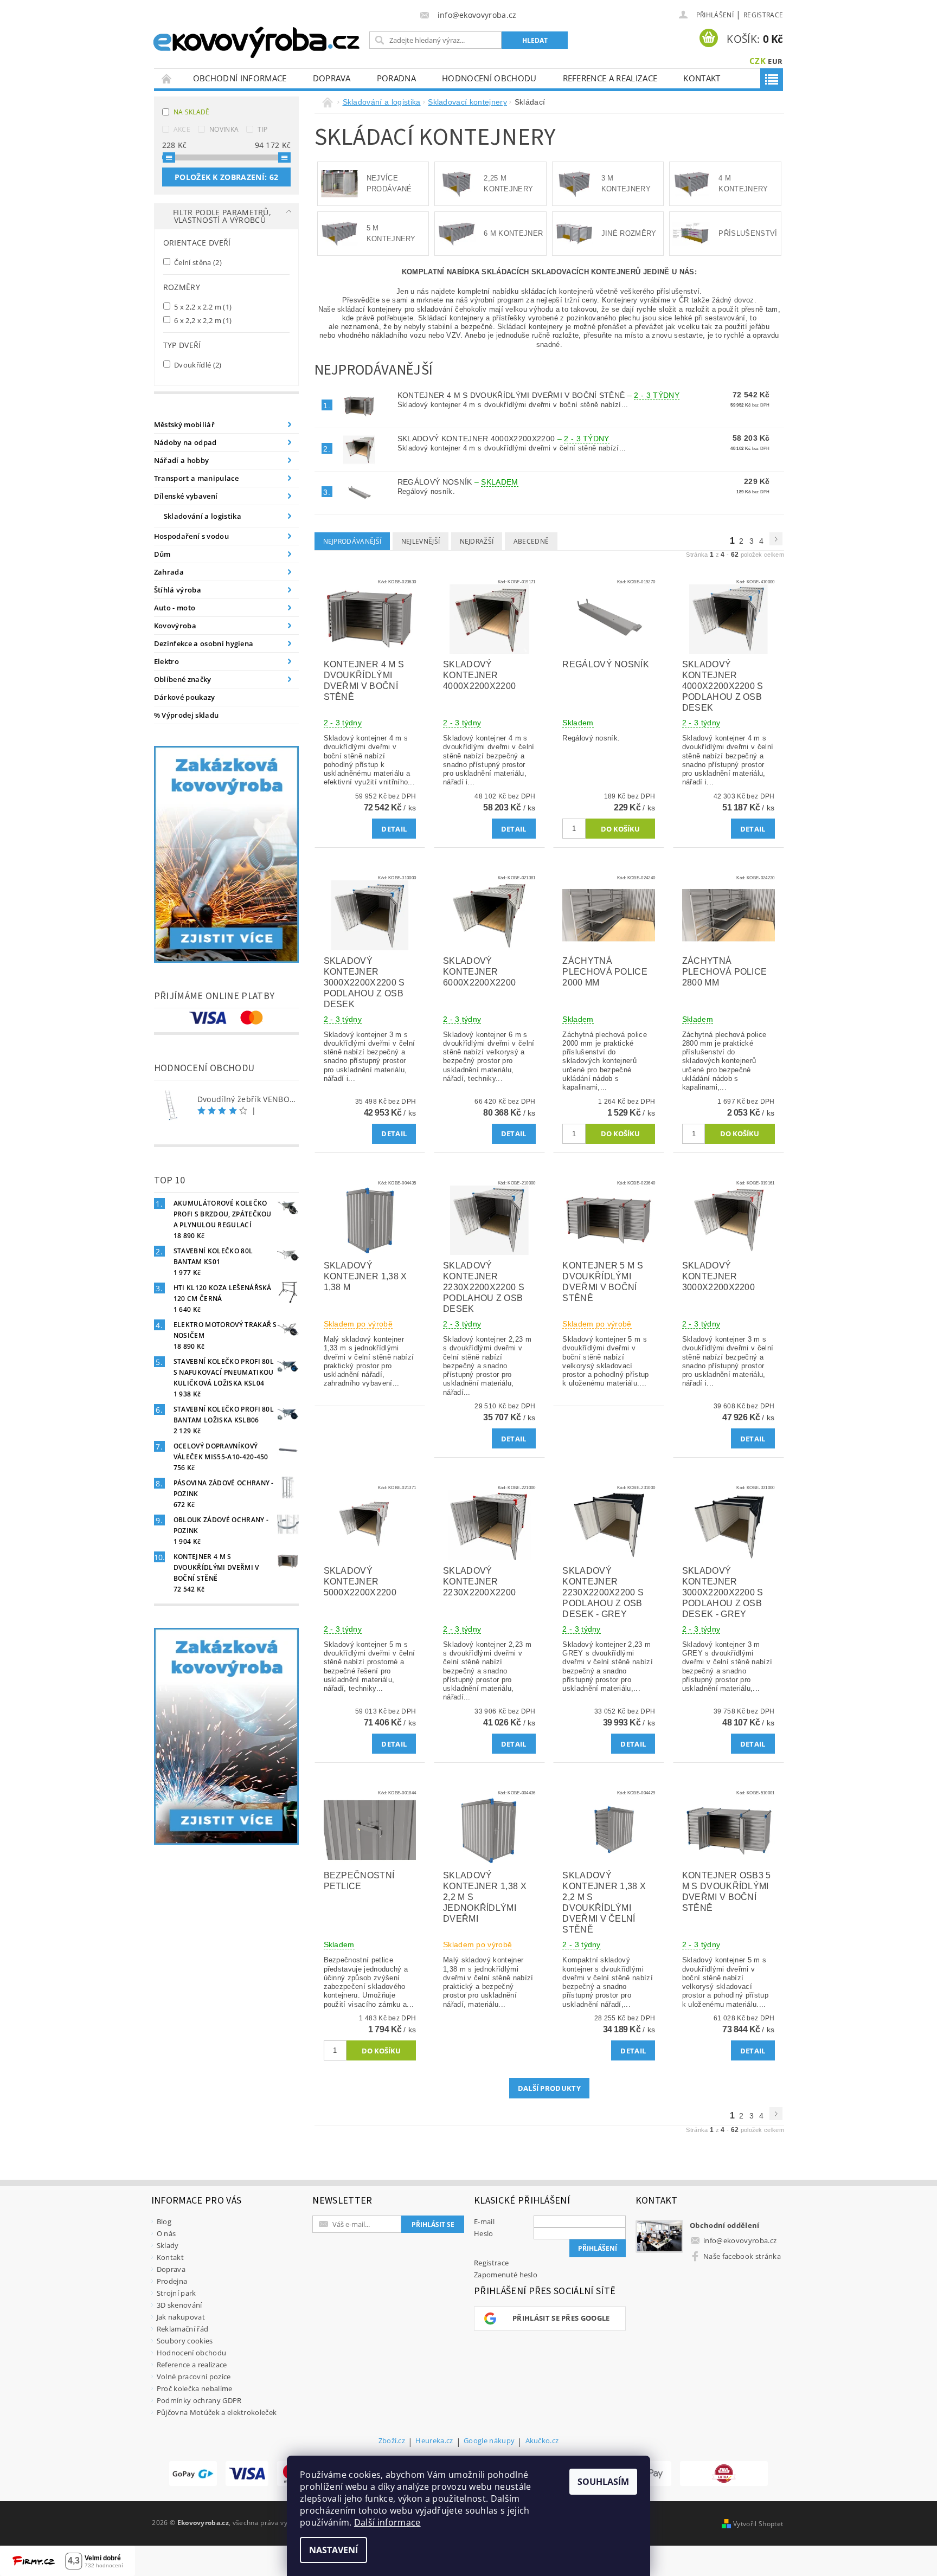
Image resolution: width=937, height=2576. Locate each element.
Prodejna (172, 2281)
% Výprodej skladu (186, 715)
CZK (758, 61)
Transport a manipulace (196, 478)
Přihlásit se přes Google (561, 2318)
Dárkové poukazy (185, 697)
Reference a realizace (610, 78)
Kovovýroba (175, 626)
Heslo (484, 2233)
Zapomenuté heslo (506, 2275)
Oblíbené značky (183, 679)
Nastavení (333, 2550)
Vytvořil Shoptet (758, 2524)
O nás (166, 2233)
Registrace (763, 15)
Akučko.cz (542, 2441)
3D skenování (179, 2305)
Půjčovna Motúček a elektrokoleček (217, 2412)
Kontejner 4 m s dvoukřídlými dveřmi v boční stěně (538, 395)
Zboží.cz (392, 2441)
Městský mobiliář (184, 424)
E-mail (484, 2221)
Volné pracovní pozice (194, 2377)
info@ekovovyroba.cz (740, 2240)
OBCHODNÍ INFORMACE (240, 78)
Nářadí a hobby (181, 460)
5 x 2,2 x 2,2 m (202, 307)
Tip (262, 129)
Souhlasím (603, 2482)
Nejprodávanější (352, 541)
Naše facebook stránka (742, 2256)
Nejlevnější (421, 541)
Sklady (168, 2245)
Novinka (224, 129)
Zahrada (169, 572)
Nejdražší (477, 541)
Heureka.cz (434, 2441)
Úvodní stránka (167, 78)
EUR (775, 61)
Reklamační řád (182, 2329)
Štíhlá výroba (178, 590)
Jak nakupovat (181, 2317)
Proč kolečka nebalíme (195, 2388)
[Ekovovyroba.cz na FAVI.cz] (724, 2474)
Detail (394, 829)
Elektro (166, 661)
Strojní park (177, 2293)
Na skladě (192, 112)
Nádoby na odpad (185, 442)
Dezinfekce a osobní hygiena (204, 643)
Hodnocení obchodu (489, 78)
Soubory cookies (185, 2341)
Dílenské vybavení (186, 496)
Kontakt (702, 78)
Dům (162, 554)
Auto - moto (175, 608)
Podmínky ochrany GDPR (199, 2400)
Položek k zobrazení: (226, 177)
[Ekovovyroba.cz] (258, 40)
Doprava (332, 78)
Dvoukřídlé (197, 365)
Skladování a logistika (203, 516)
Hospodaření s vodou (191, 536)
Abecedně (531, 541)
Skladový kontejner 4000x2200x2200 (503, 439)
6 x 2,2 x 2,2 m (202, 320)
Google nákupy (489, 2441)
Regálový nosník (458, 482)
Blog (164, 2221)
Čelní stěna (197, 262)
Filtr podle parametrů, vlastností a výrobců (222, 216)
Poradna (396, 78)
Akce (182, 129)
